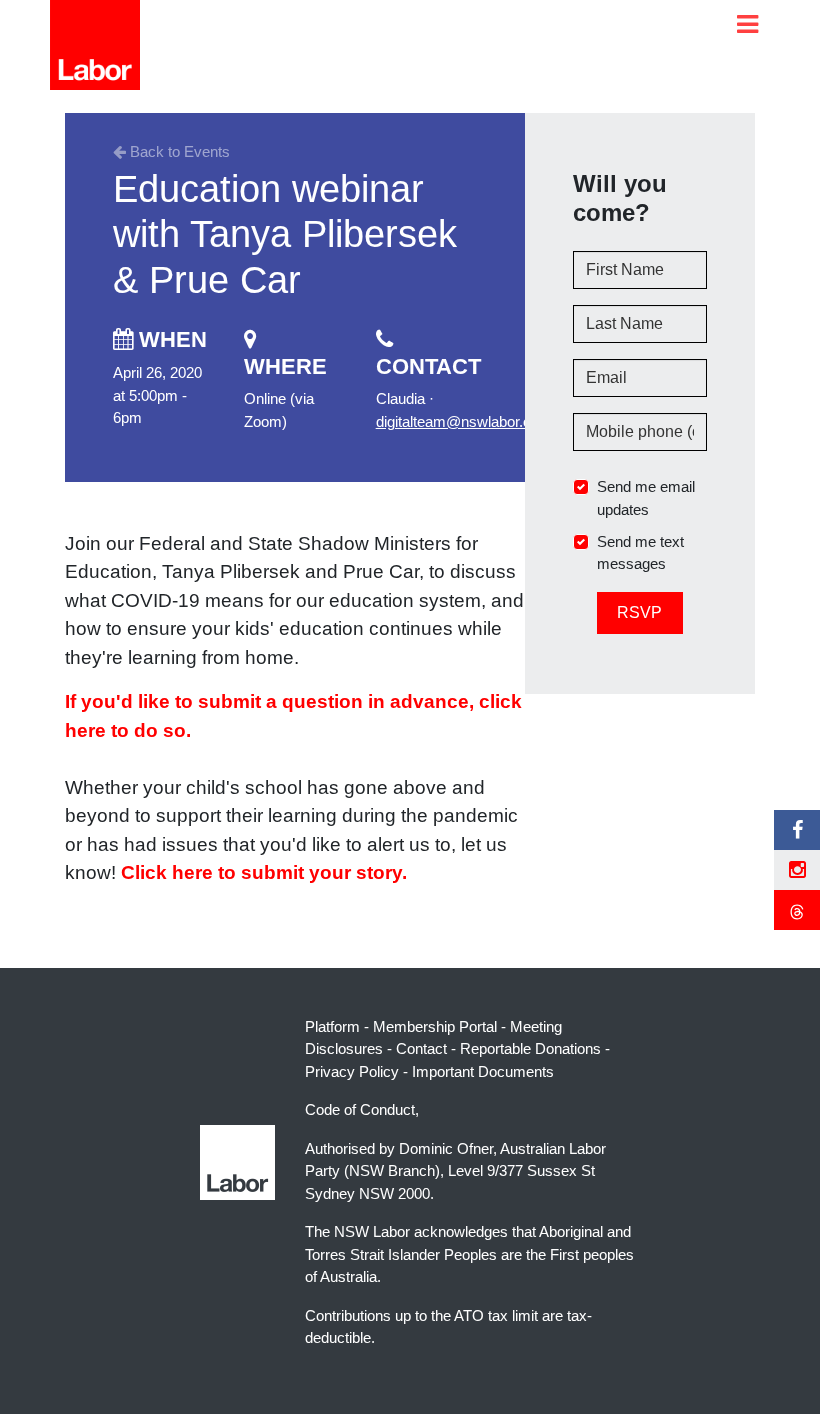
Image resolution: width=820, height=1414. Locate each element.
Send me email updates (646, 498)
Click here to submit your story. (264, 872)
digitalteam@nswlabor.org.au (470, 421)
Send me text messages (640, 553)
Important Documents (483, 1071)
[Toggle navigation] (747, 24)
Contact (421, 1048)
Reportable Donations (530, 1048)
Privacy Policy (352, 1071)
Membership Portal (435, 1026)
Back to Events (178, 151)
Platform (332, 1026)
